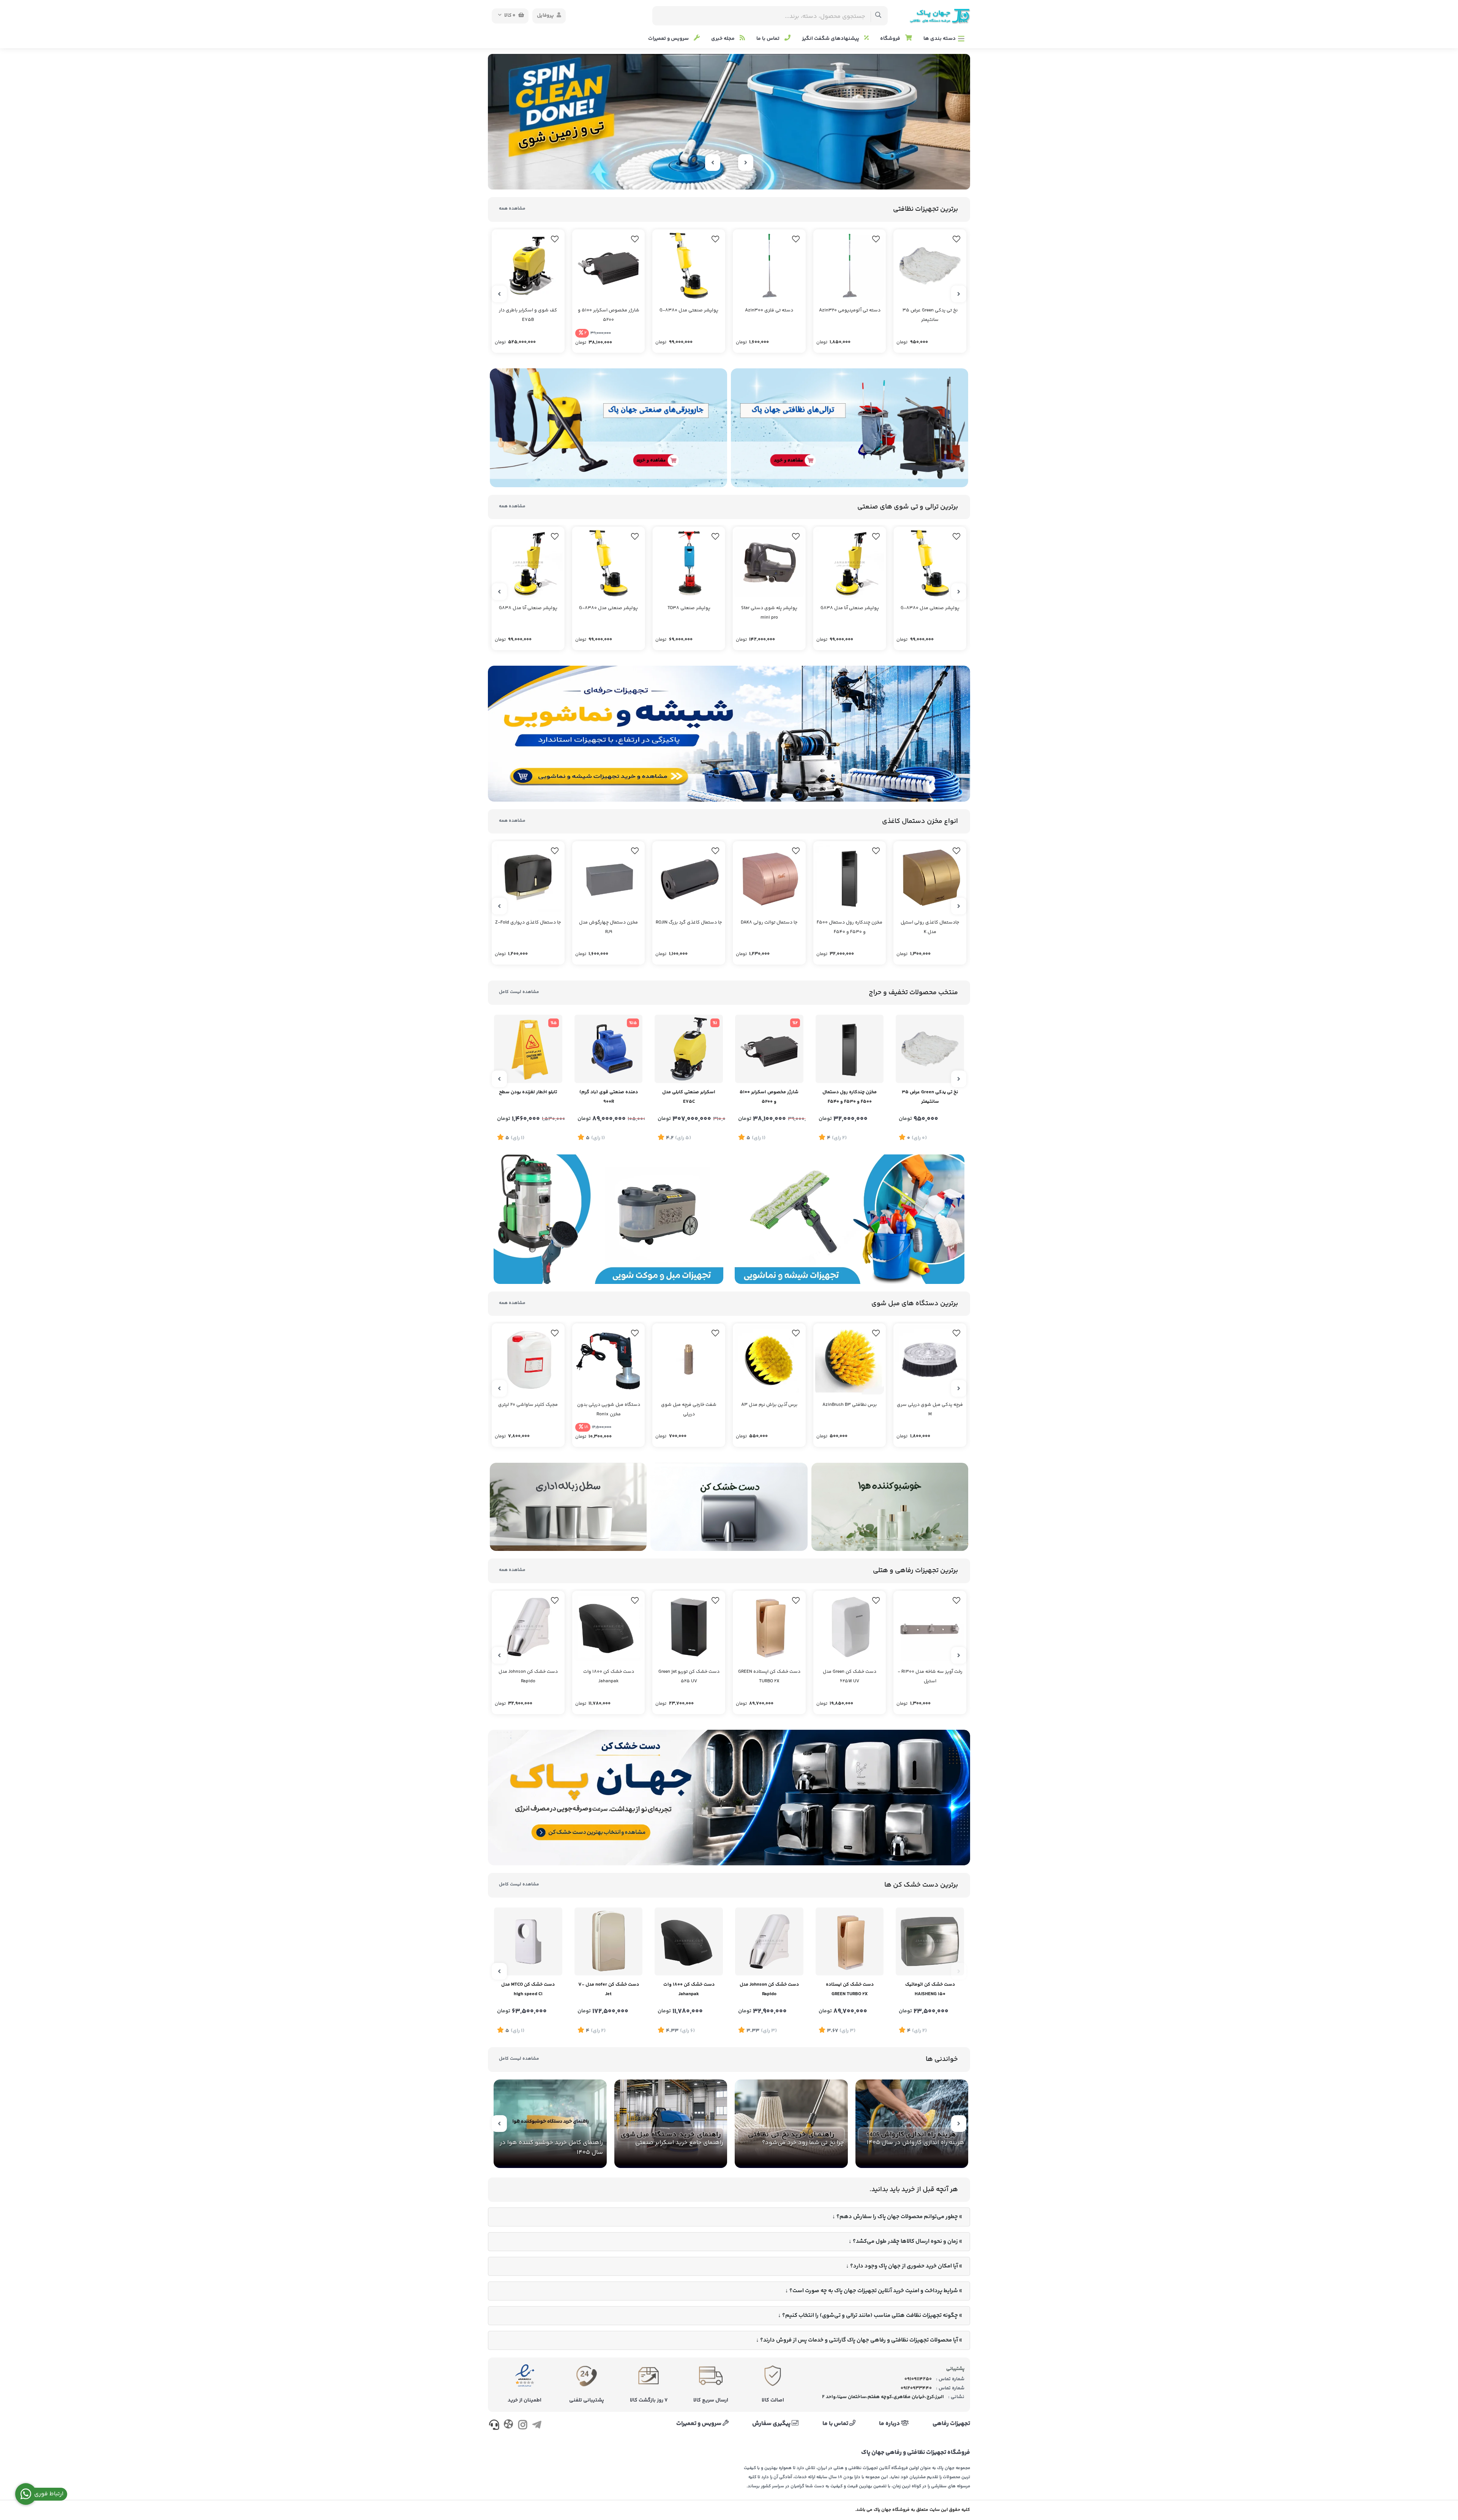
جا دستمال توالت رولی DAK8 (769, 923)
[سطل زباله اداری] (568, 1507)
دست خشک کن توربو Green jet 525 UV (689, 1677)
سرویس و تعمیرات (669, 39)
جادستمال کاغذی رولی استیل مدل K (930, 927)
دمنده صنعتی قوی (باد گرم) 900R (609, 1097)
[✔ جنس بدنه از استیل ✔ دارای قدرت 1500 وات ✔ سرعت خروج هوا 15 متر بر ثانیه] (930, 1942)
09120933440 (916, 2388)
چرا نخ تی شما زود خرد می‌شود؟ (803, 2143)
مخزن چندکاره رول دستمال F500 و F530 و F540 (850, 927)
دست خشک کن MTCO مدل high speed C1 (528, 1989)
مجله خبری (723, 39)
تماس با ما (768, 39)
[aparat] (508, 2426)
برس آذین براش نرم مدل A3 (769, 1405)
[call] (494, 2427)
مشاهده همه (512, 209)
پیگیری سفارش (772, 2424)
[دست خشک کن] (729, 1507)
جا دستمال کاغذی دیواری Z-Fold (528, 923)
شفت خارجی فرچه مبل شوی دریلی (689, 1410)
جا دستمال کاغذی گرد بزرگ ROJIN (689, 923)
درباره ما (890, 2424)
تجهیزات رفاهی (951, 2424)
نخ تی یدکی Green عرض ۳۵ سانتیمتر (930, 315)
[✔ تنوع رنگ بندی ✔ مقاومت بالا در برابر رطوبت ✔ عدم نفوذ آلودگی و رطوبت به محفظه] (609, 878)
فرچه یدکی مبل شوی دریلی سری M (930, 1410)
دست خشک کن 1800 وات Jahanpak (609, 1677)
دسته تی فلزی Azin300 (769, 310)
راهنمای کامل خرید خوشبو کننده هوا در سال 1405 (551, 2148)
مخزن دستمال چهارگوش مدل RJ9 (608, 927)
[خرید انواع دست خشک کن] (729, 1798)
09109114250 (918, 2379)
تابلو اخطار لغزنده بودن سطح (528, 1092)
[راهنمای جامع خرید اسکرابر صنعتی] (671, 2124)
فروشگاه (891, 39)
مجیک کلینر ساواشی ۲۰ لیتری (528, 1405)
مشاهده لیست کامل (519, 992)
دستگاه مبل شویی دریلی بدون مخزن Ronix (609, 1410)
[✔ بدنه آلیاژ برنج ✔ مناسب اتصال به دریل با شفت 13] (689, 1360)
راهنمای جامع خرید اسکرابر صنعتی (679, 2143)
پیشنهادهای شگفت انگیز (831, 39)
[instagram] (523, 2427)
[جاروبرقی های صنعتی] (608, 428)
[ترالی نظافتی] (850, 428)
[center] (878, 16)
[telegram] (537, 2427)
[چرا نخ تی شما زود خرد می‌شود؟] (791, 2124)
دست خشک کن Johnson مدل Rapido (528, 1677)
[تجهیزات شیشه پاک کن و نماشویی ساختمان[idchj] (729, 733)
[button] (746, 177)
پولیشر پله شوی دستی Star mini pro (769, 613)
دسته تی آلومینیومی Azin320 (850, 310)
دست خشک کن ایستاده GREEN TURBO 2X (769, 1677)
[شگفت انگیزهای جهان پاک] (729, 122)
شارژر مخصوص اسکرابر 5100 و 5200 (609, 315)
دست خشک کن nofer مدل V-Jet (609, 1989)
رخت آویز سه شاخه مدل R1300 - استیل (930, 1677)
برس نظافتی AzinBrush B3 (850, 1405)
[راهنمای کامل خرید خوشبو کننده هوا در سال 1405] (550, 2124)
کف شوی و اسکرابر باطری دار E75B (528, 315)
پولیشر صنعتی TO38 (689, 608)
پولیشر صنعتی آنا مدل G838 (850, 608)
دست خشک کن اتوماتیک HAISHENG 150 (930, 1989)
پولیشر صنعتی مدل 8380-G (689, 310)
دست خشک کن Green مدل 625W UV (850, 1677)
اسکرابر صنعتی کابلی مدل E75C (689, 1097)
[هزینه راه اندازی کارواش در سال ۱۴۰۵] (912, 2124)
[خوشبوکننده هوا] (890, 1507)
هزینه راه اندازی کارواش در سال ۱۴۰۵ (916, 2143)
